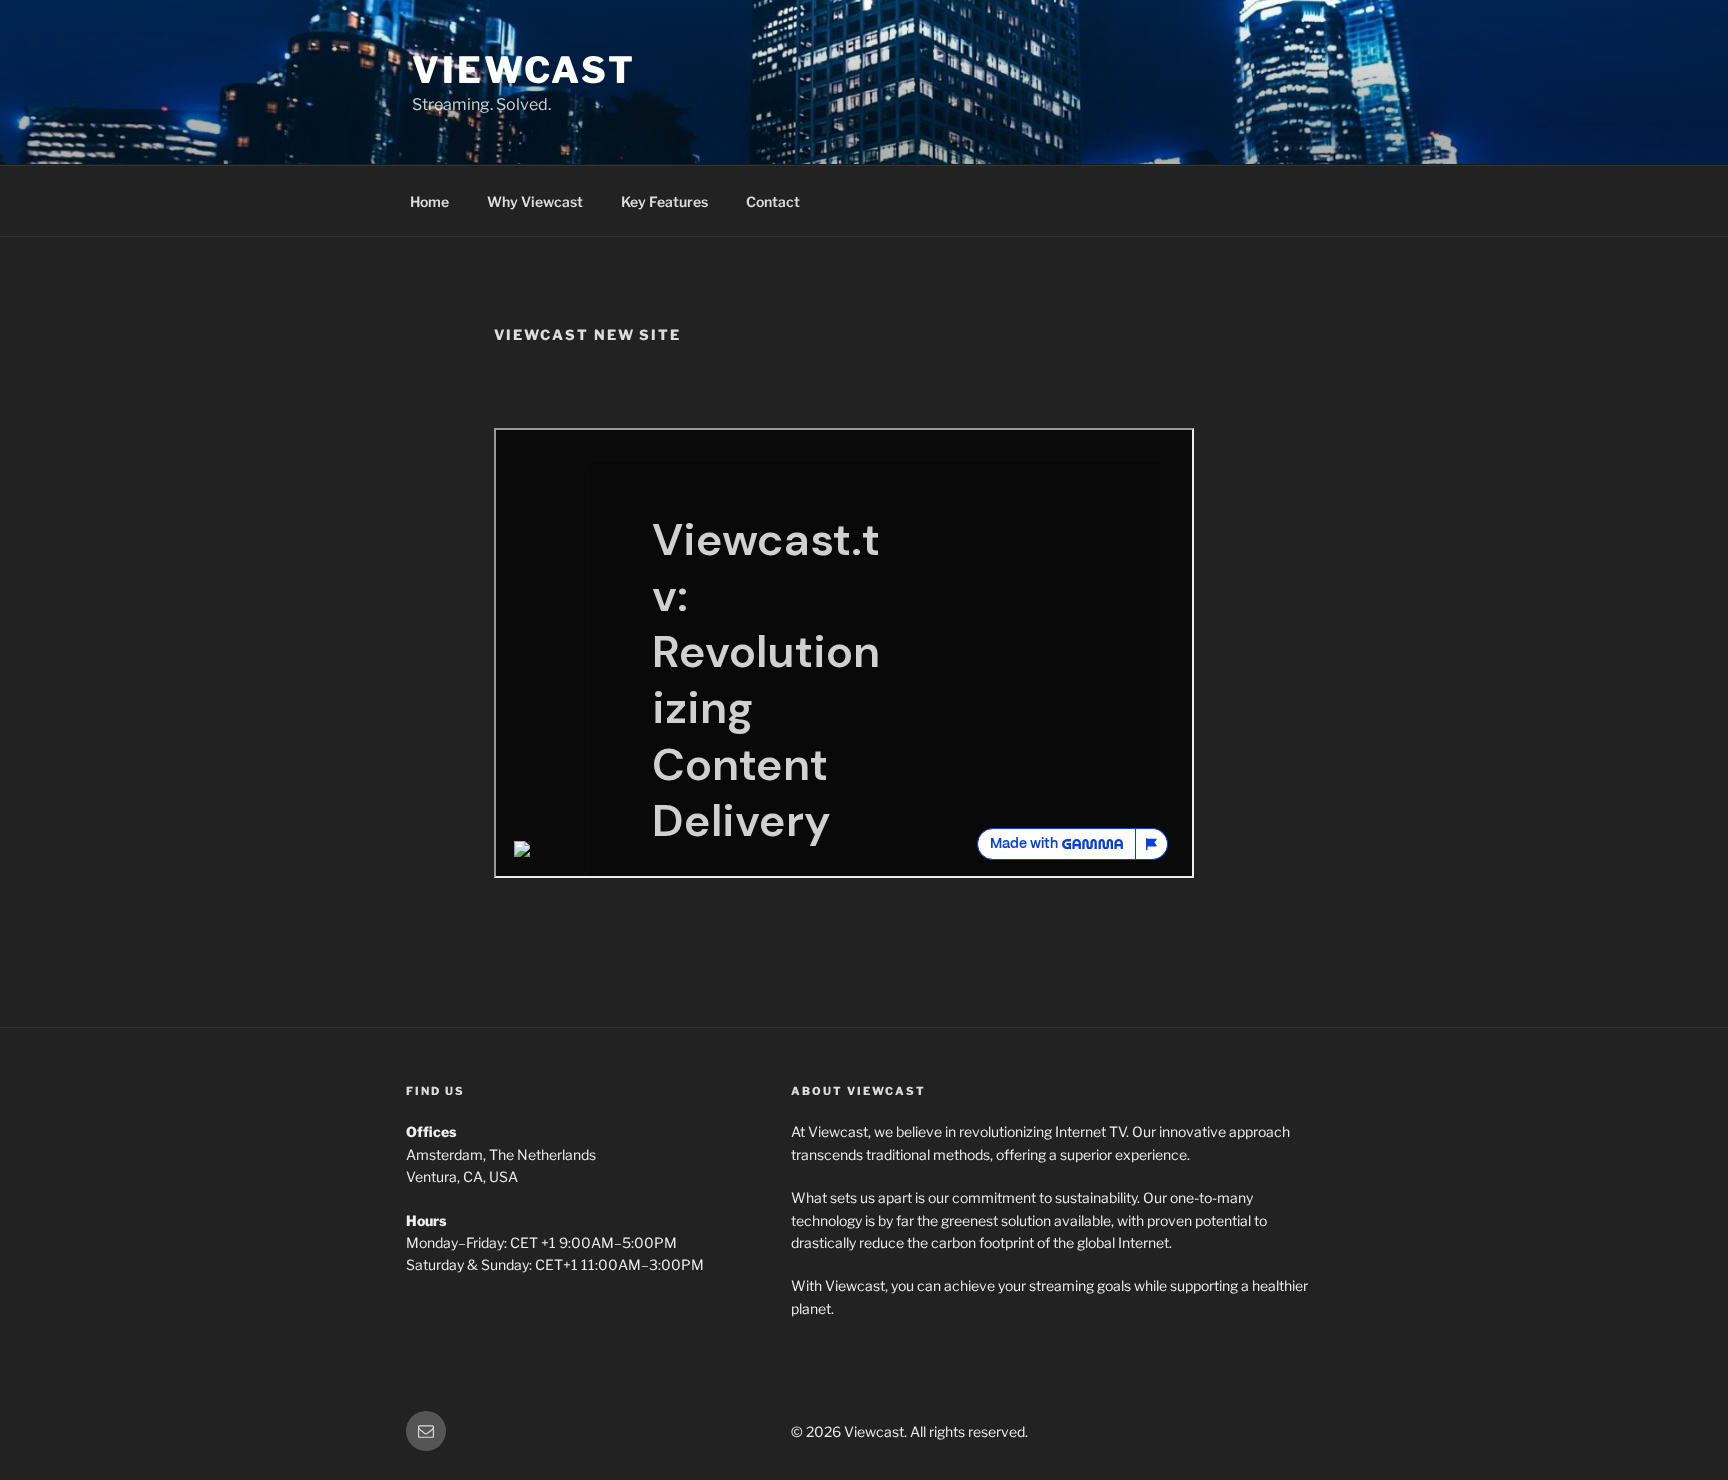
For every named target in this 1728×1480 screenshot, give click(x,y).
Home (429, 201)
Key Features (664, 201)
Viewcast (524, 70)
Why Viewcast (535, 201)
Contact (773, 201)
